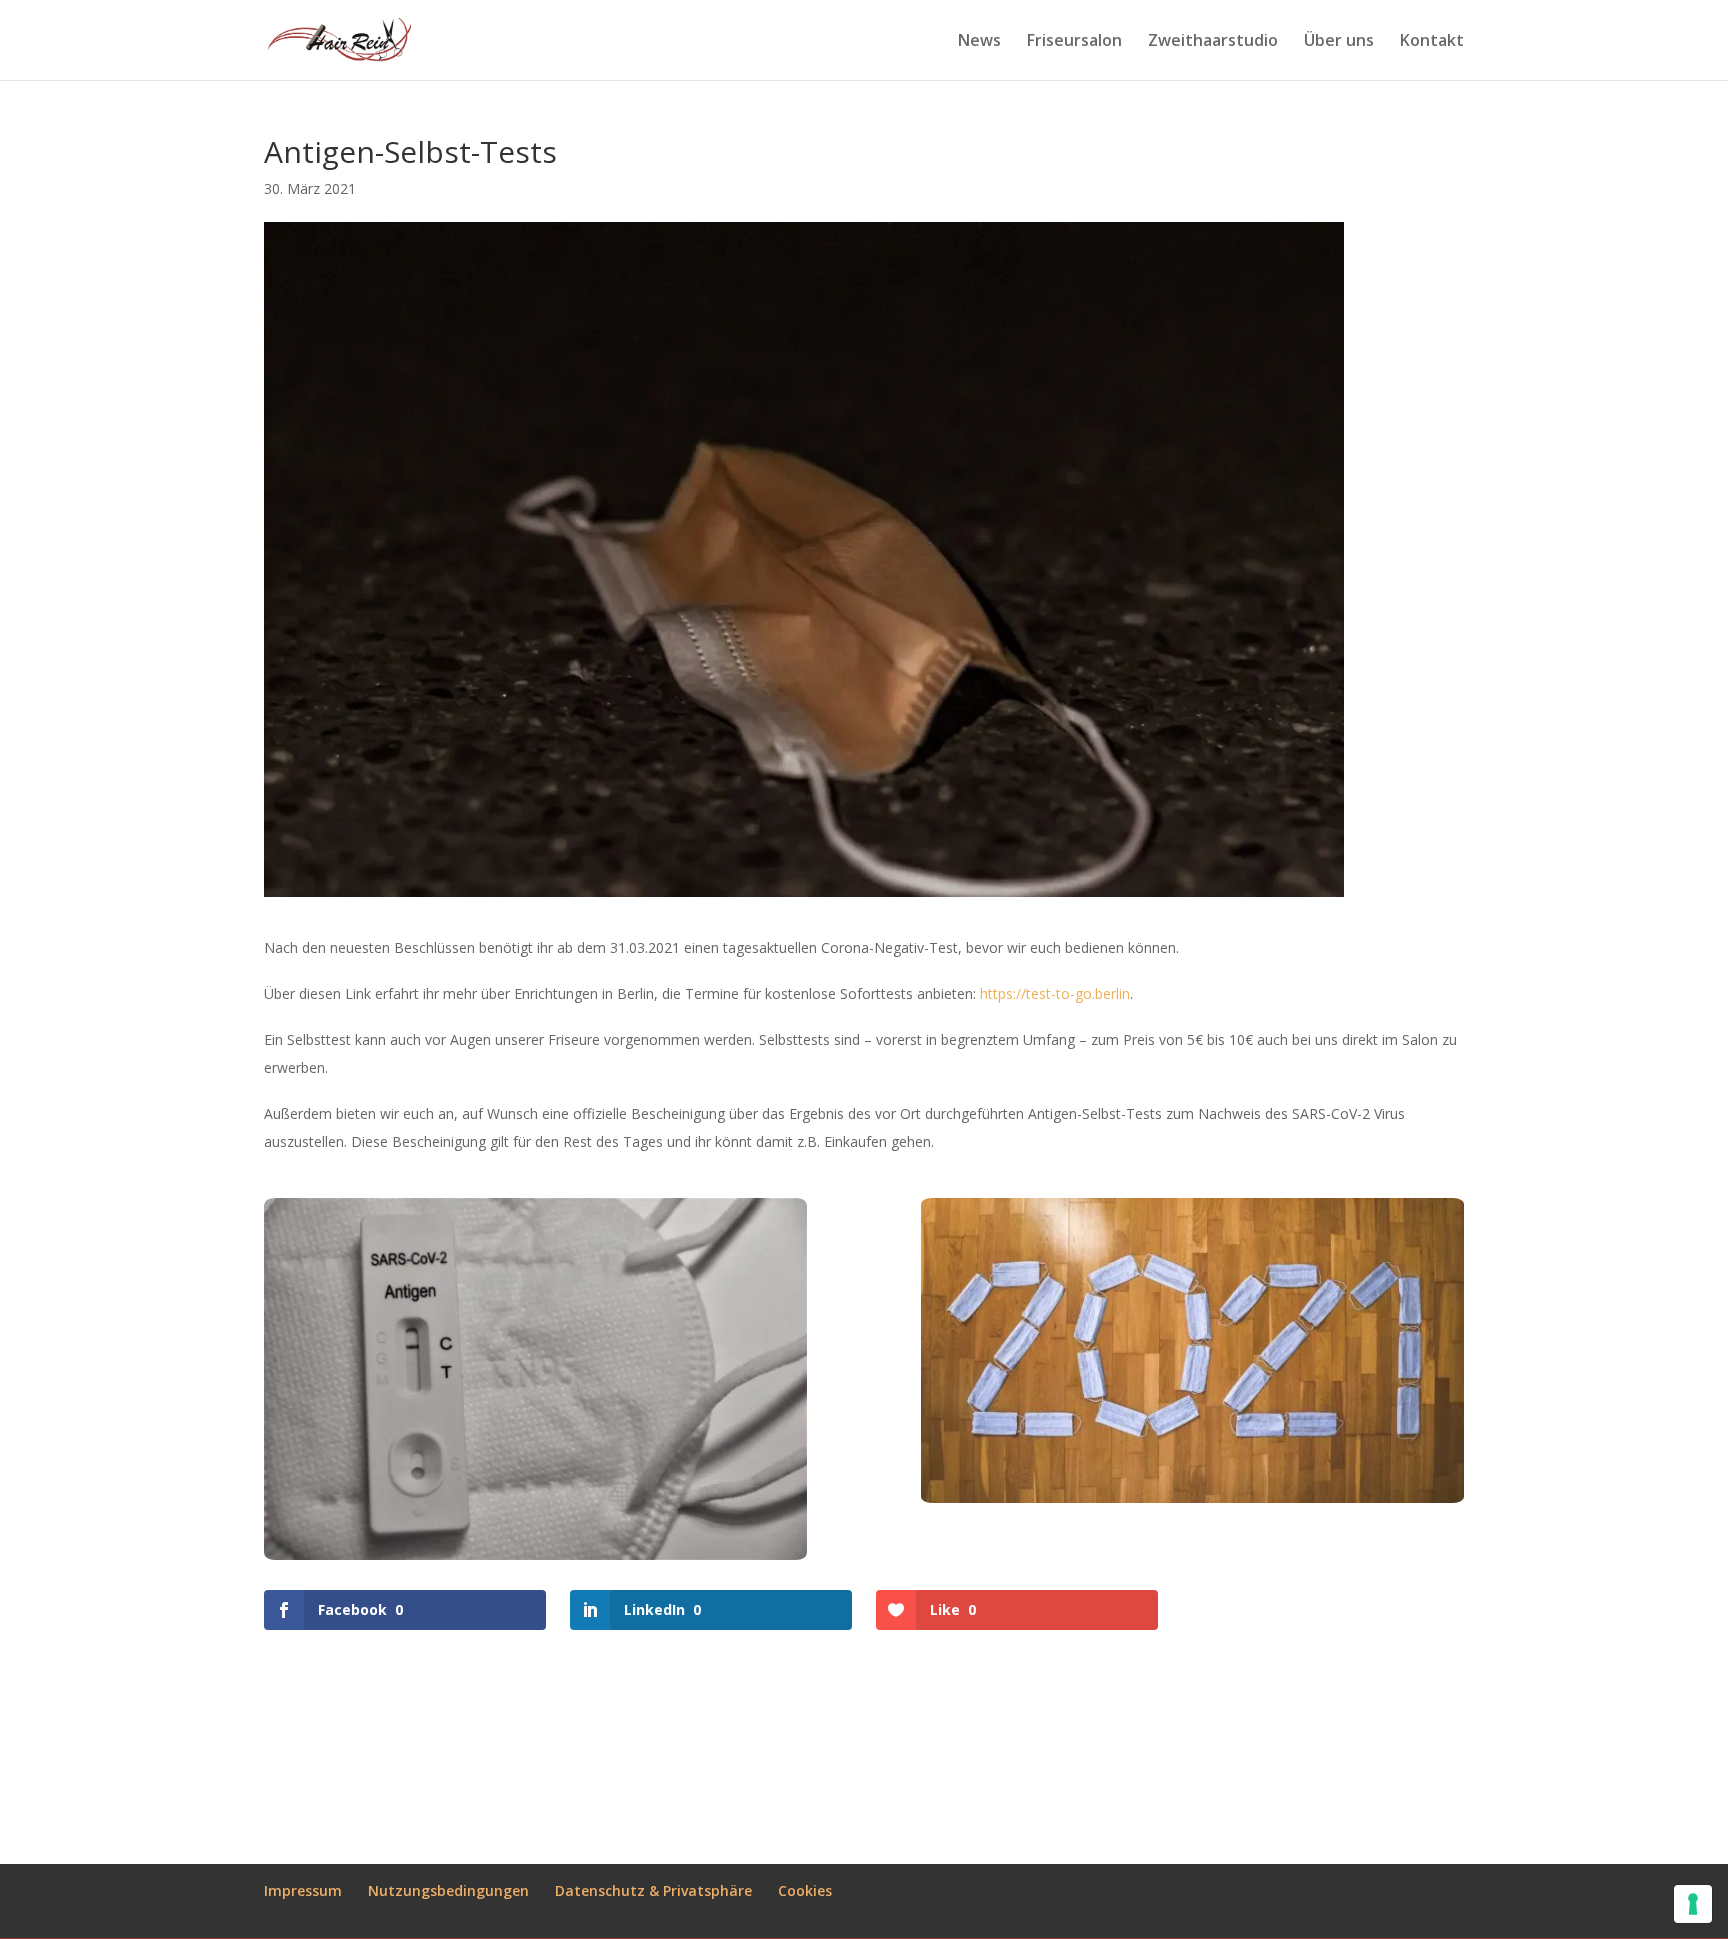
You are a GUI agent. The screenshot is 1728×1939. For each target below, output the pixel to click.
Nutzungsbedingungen (448, 1890)
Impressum (303, 1890)
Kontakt (1432, 42)
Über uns (1339, 42)
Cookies (805, 1890)
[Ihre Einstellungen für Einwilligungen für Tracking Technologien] (1693, 1904)
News (979, 42)
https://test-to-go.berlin (1055, 993)
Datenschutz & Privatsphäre (653, 1890)
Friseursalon (1074, 42)
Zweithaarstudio (1213, 42)
